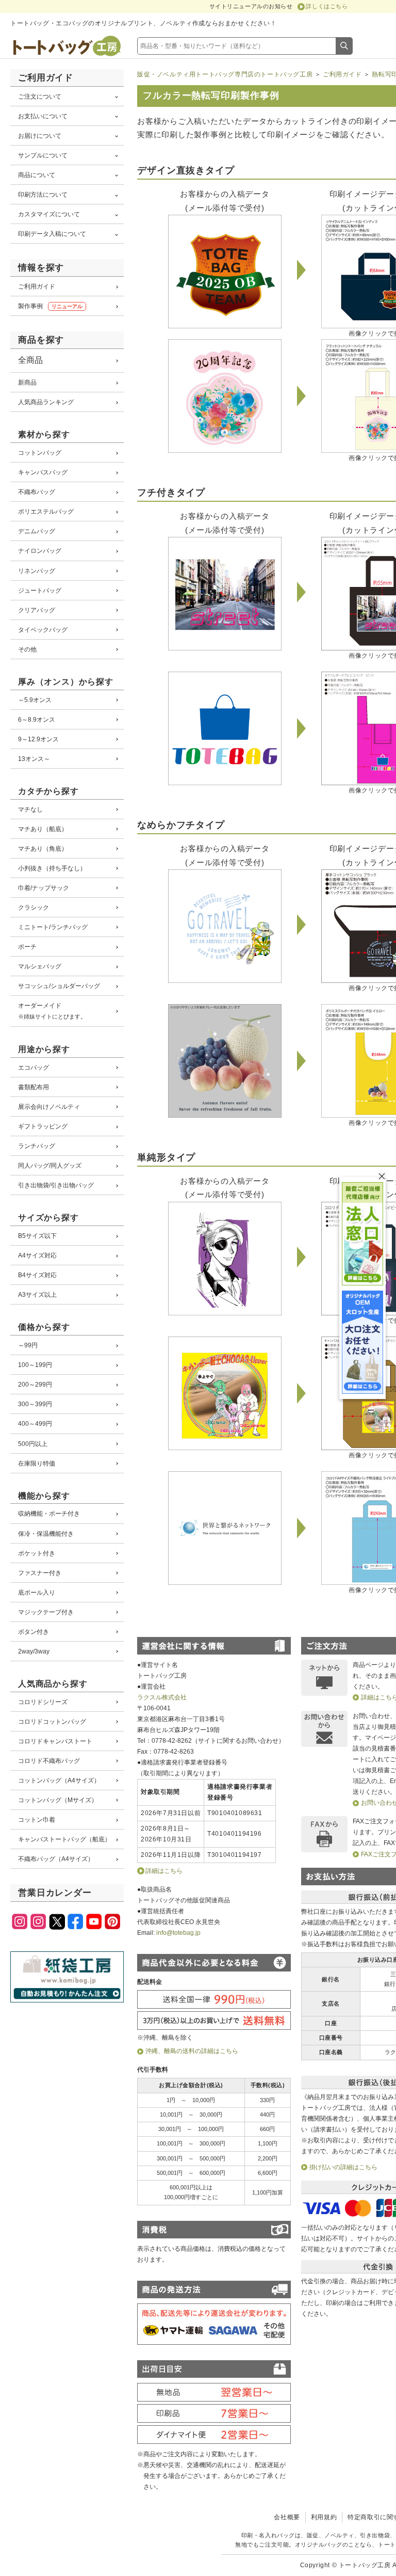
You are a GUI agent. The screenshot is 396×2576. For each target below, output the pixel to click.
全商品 (30, 360)
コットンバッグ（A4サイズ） (59, 1780)
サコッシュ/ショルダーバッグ (59, 986)
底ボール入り (37, 1592)
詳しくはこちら (327, 6)
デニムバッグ (37, 531)
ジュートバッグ (40, 590)
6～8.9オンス (37, 719)
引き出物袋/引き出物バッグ (56, 1185)
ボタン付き (34, 1632)
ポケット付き (37, 1553)
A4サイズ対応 (37, 1255)
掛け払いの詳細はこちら (343, 2167)
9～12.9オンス (38, 739)
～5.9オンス (35, 700)
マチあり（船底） (43, 829)
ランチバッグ (37, 1146)
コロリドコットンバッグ (52, 1721)
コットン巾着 (37, 1819)
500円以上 (33, 1444)
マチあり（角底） (43, 848)
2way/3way (34, 1651)
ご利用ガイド (37, 286)
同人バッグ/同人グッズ (50, 1165)
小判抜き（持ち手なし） (52, 868)
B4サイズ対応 (37, 1275)
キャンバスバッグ (43, 472)
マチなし (30, 809)
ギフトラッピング (43, 1126)
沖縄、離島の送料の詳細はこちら (192, 2051)
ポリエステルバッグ (46, 511)
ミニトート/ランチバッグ (53, 927)
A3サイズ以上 (37, 1294)
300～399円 (35, 1404)
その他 (27, 649)
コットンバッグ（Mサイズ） (58, 1800)
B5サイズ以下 (37, 1236)
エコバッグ (34, 1067)
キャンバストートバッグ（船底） (64, 1839)
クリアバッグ (37, 610)
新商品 (27, 382)
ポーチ (27, 947)
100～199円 (35, 1365)
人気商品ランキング (46, 402)
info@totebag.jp (178, 1933)
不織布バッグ (37, 492)
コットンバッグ (40, 452)
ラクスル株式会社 (162, 1697)
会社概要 (287, 2517)
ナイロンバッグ (40, 551)
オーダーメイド (52, 1011)
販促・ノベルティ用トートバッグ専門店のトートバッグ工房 (225, 74)
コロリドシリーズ (43, 1702)
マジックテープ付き (46, 1612)
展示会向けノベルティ (49, 1107)
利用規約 (324, 2517)
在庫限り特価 (37, 1463)
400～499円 (35, 1424)
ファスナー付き (40, 1573)
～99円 (28, 1345)
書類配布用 (34, 1087)
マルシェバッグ (40, 966)
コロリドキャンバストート (55, 1741)
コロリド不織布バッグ (49, 1761)
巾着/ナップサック (44, 888)
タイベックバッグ (43, 630)
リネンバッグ (37, 571)
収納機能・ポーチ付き (49, 1513)
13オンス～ (34, 759)
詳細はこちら (164, 1871)
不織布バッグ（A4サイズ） (56, 1859)
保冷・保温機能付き (46, 1533)
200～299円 (35, 1384)
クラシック (34, 907)
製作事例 (50, 306)
